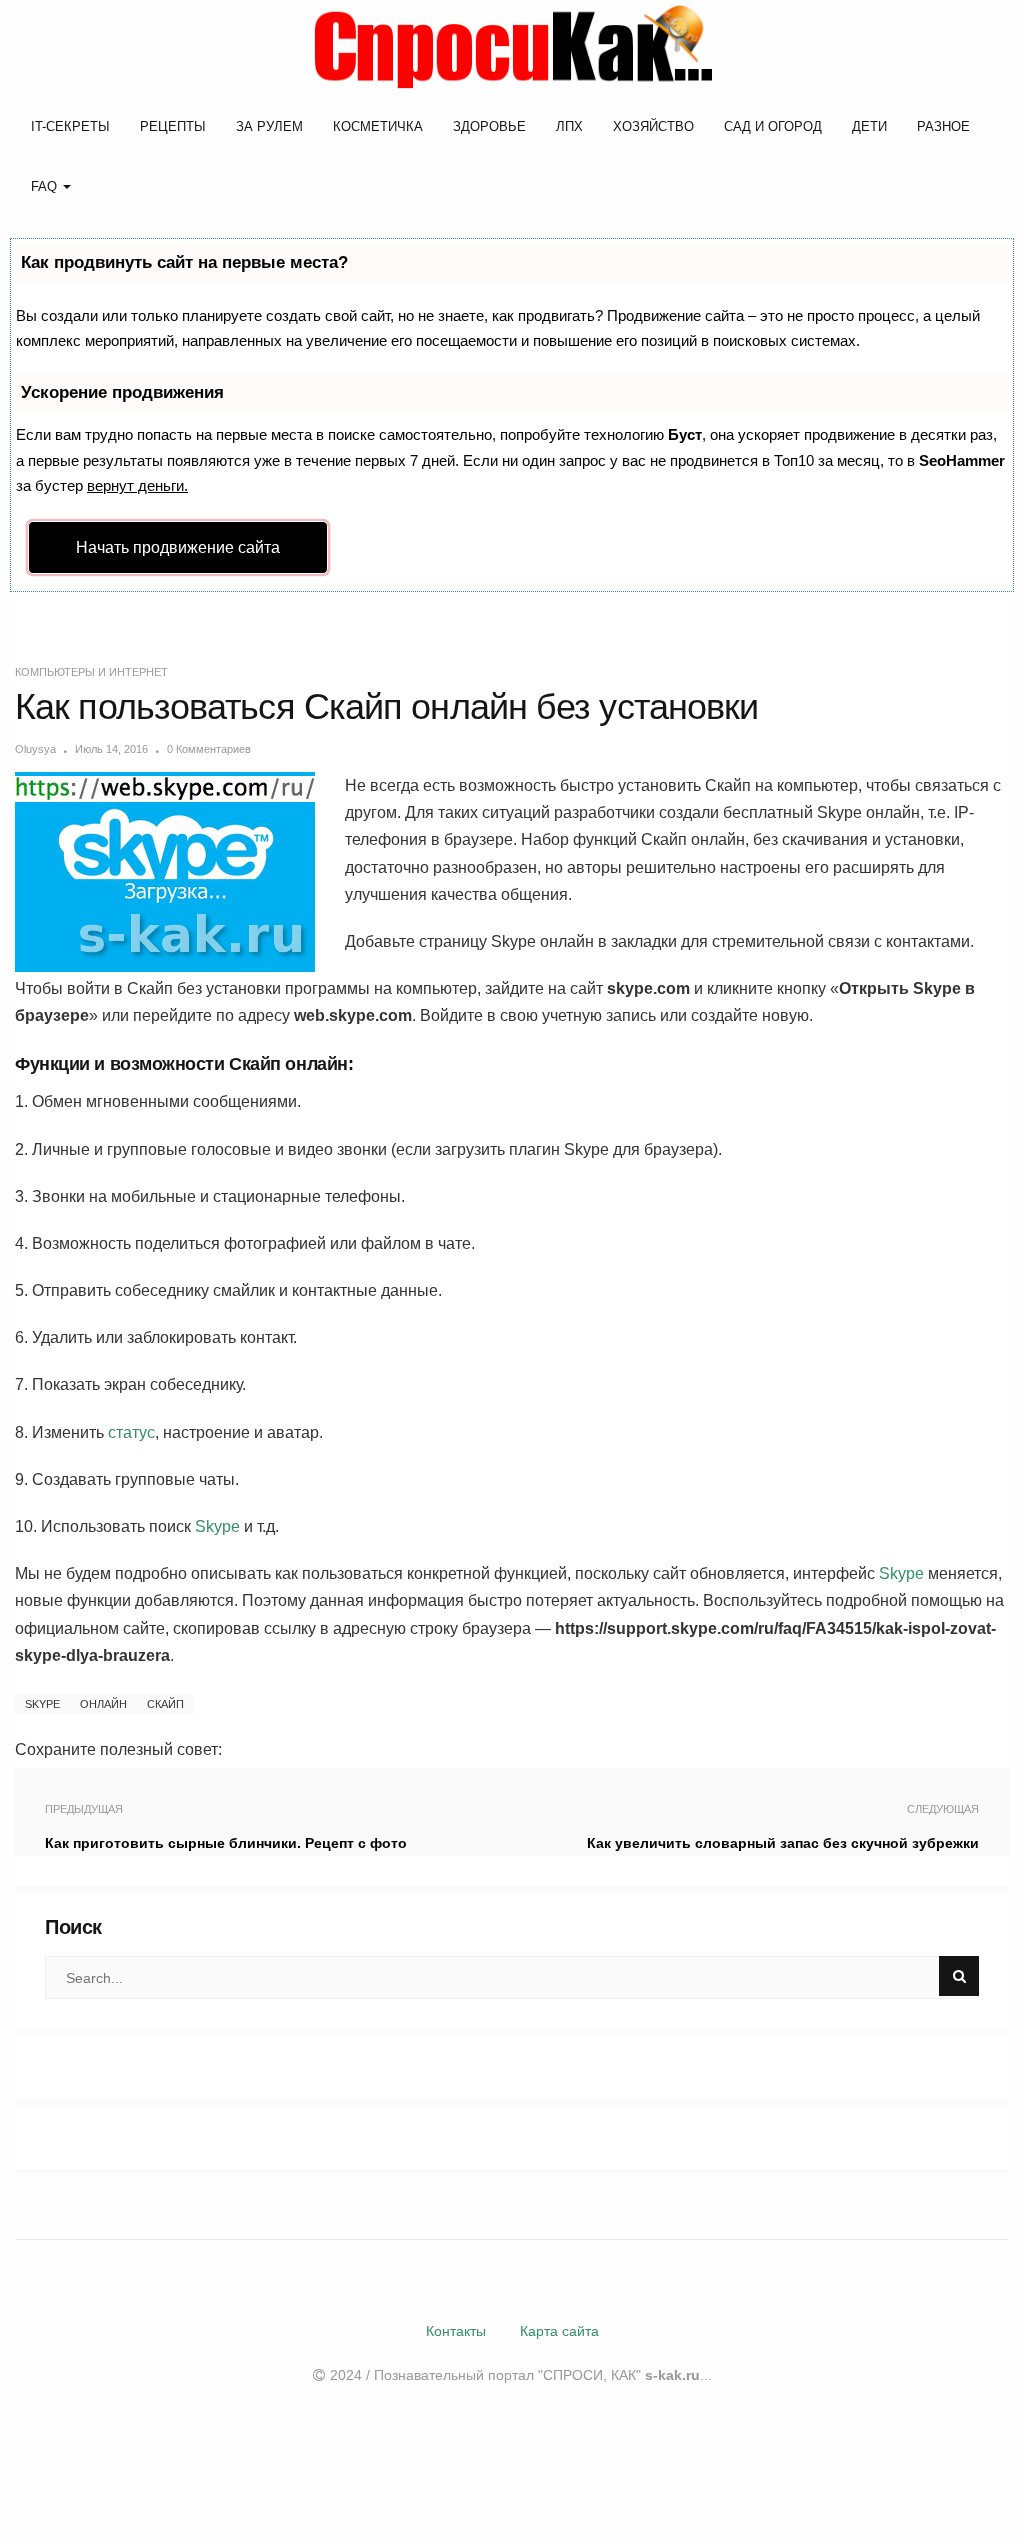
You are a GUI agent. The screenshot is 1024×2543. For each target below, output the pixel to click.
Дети (869, 126)
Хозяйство (653, 126)
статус (131, 1432)
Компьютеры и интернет (91, 672)
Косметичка (378, 126)
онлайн (103, 1704)
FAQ (46, 186)
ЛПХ (569, 126)
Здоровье (489, 126)
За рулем (269, 126)
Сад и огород (773, 126)
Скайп (165, 1704)
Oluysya (35, 749)
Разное (943, 126)
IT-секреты (70, 126)
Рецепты (173, 126)
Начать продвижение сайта (178, 547)
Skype (217, 1526)
